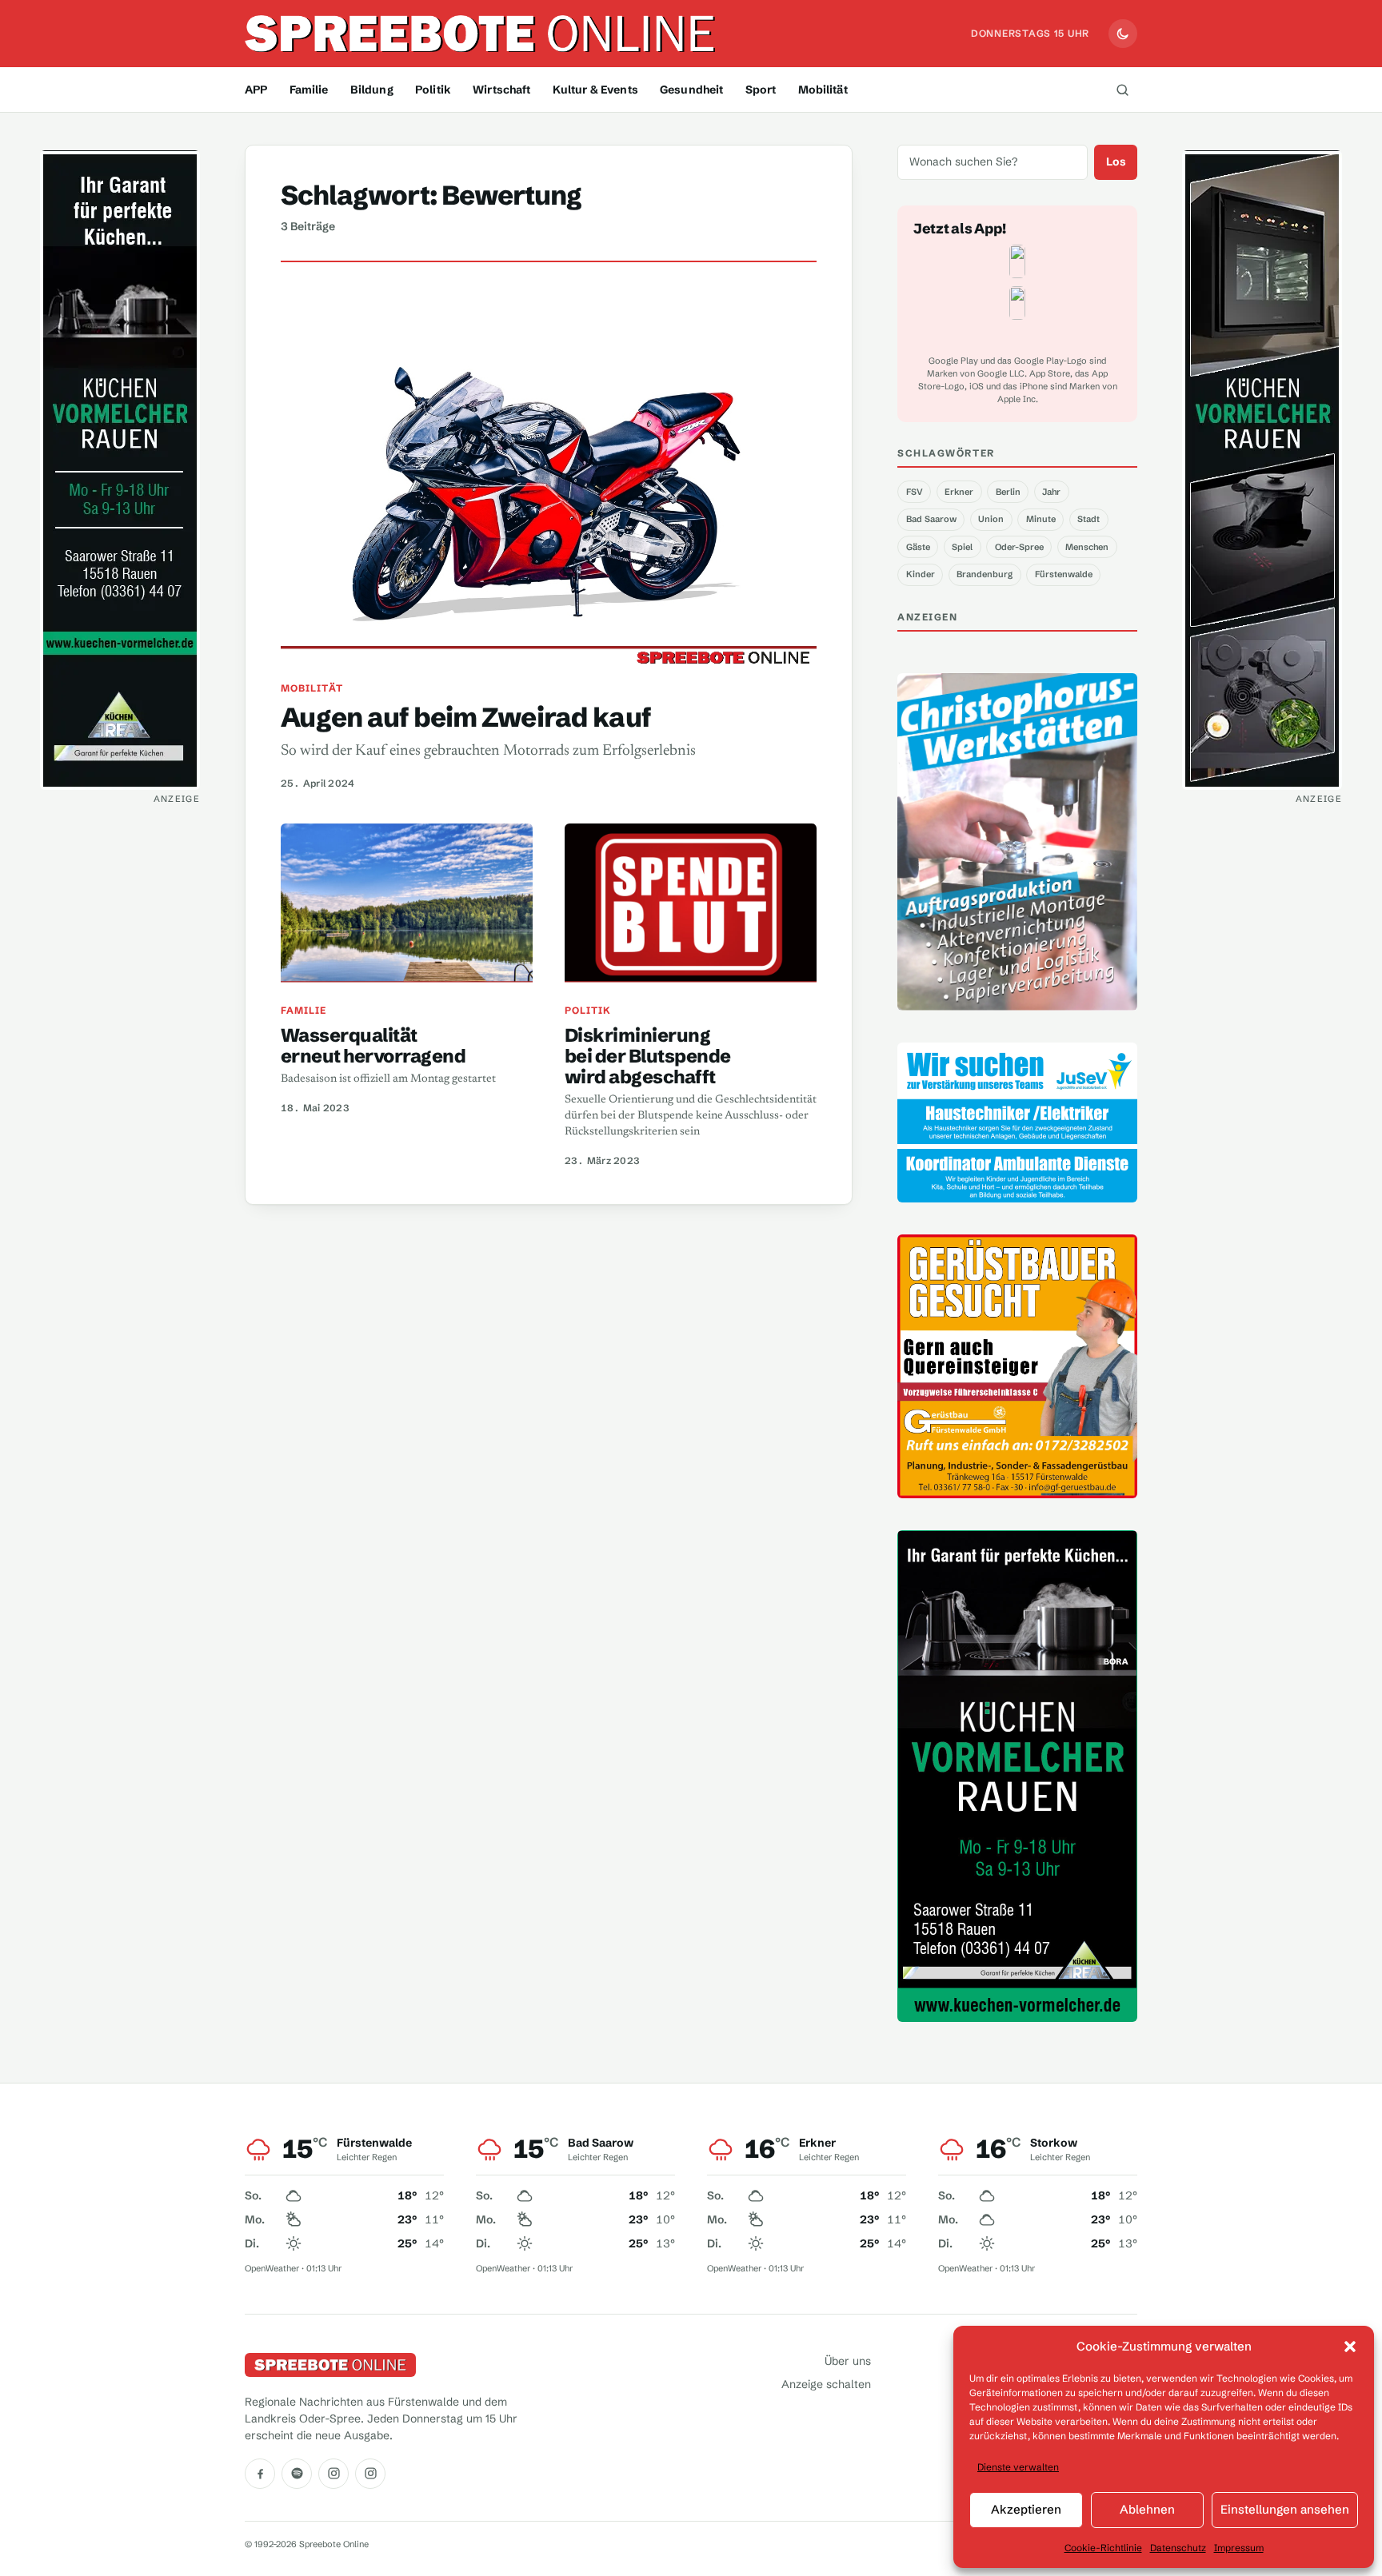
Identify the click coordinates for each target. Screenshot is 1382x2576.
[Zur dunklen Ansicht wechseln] (1123, 34)
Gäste (918, 547)
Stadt (1088, 519)
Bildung (372, 90)
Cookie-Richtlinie (1103, 2548)
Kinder (921, 574)
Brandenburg (985, 574)
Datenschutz (1178, 2548)
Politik (433, 90)
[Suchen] (1122, 90)
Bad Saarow (931, 519)
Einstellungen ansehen (1285, 2509)
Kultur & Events (595, 90)
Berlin (1008, 492)
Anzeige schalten (826, 2384)
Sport (761, 90)
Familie (309, 90)
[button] (1350, 2347)
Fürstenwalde (1064, 574)
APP (256, 90)
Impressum (1239, 2548)
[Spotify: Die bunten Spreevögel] (297, 2474)
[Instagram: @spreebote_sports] (370, 2474)
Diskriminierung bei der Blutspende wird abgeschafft (648, 1056)
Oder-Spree (1019, 547)
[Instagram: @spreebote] (334, 2474)
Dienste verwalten (1018, 2467)
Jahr (1051, 492)
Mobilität (823, 90)
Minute (1041, 519)
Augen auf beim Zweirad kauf (466, 717)
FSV (915, 492)
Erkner (959, 492)
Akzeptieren (1026, 2509)
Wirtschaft (501, 90)
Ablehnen (1147, 2509)
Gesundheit (691, 90)
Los (1116, 161)
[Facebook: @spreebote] (260, 2474)
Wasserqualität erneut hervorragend (373, 1045)
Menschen (1087, 547)
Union (991, 519)
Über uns (848, 2361)
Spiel (962, 547)
